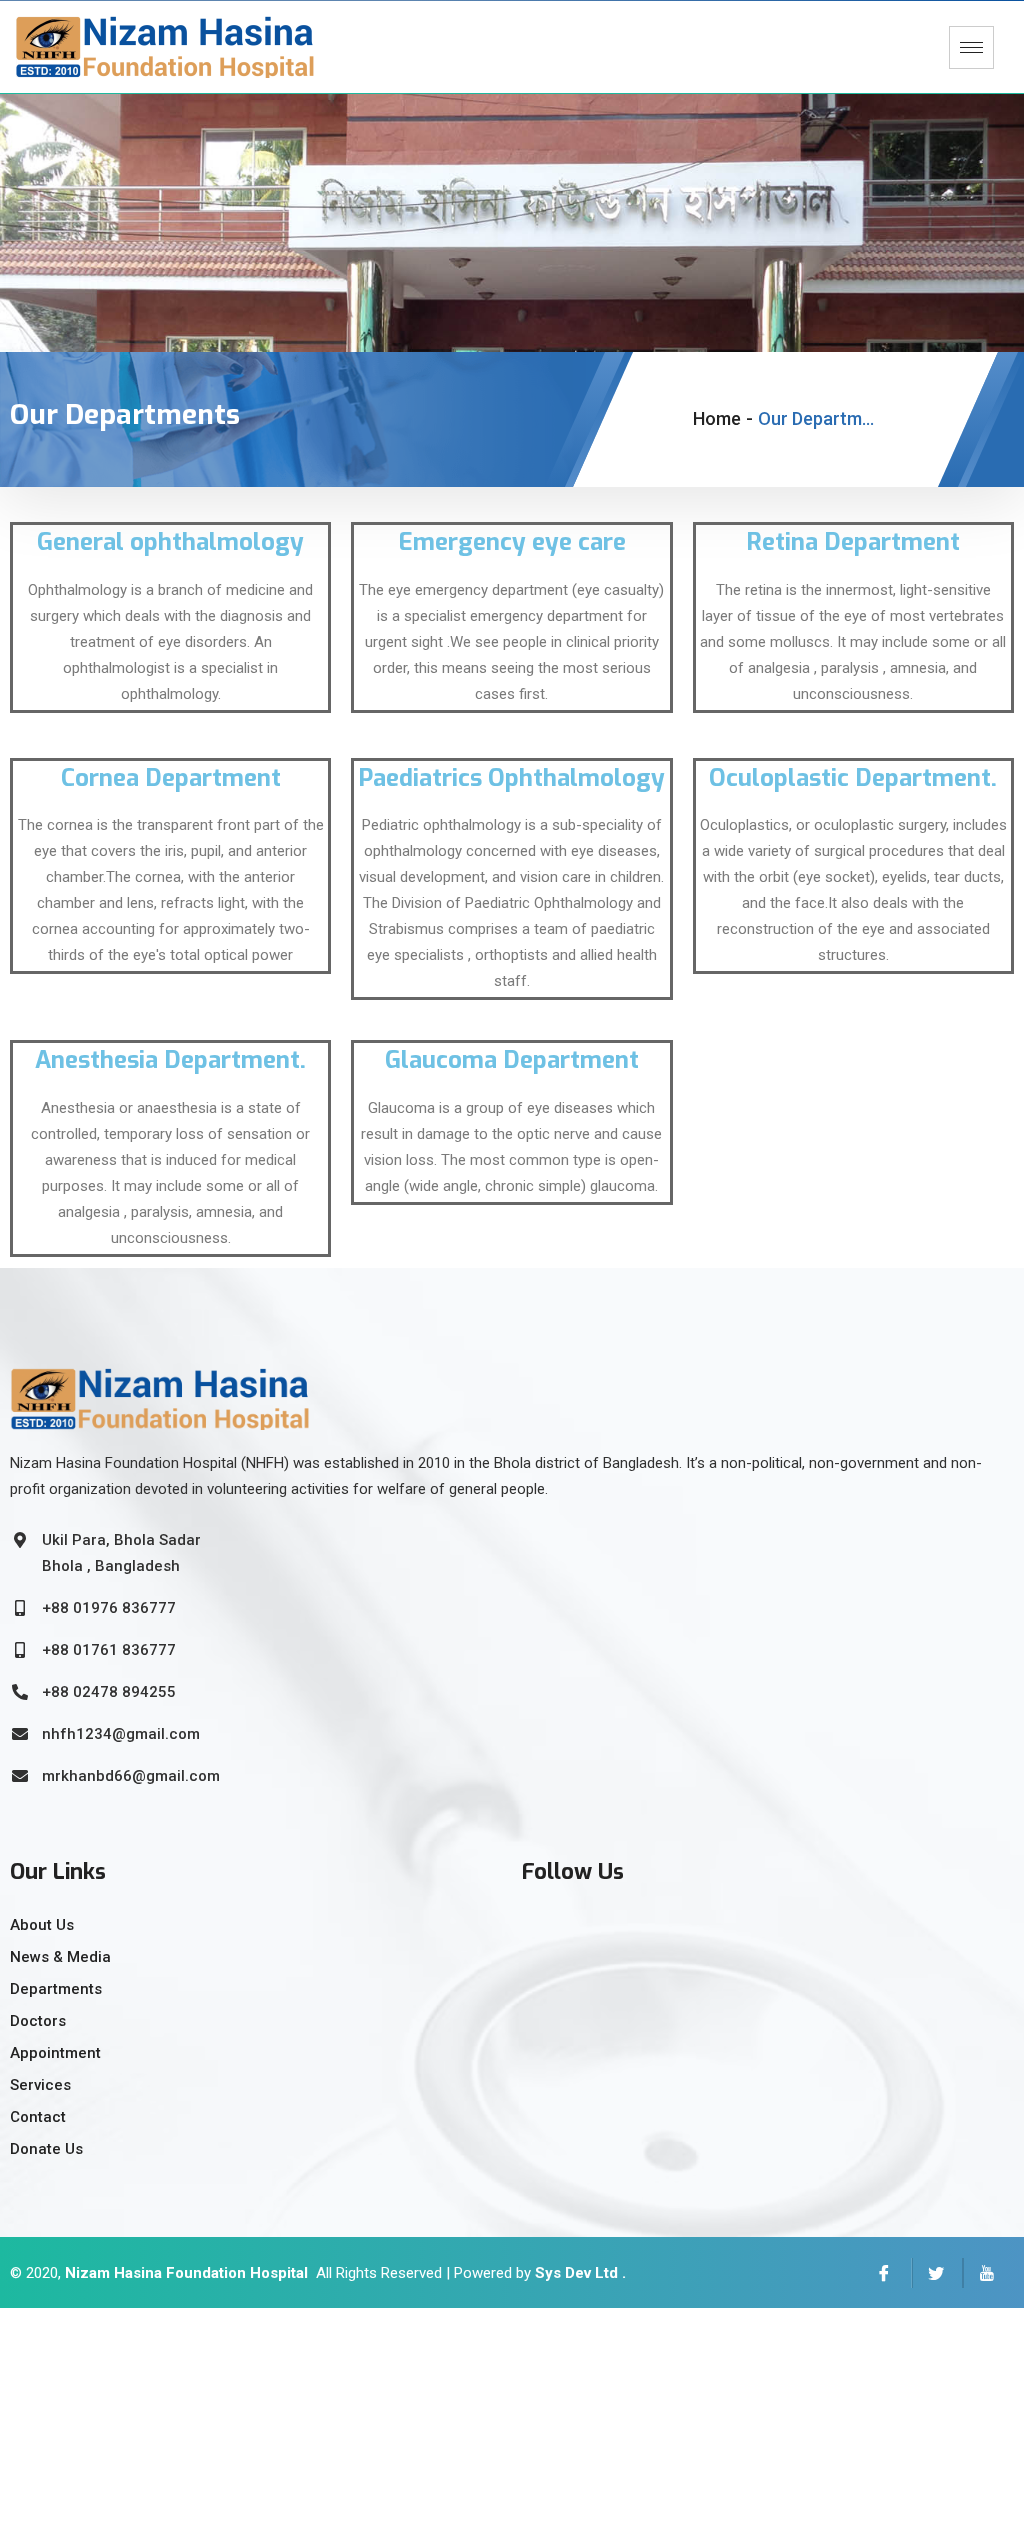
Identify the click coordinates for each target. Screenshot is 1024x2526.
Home (717, 418)
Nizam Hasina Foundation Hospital (186, 2273)
